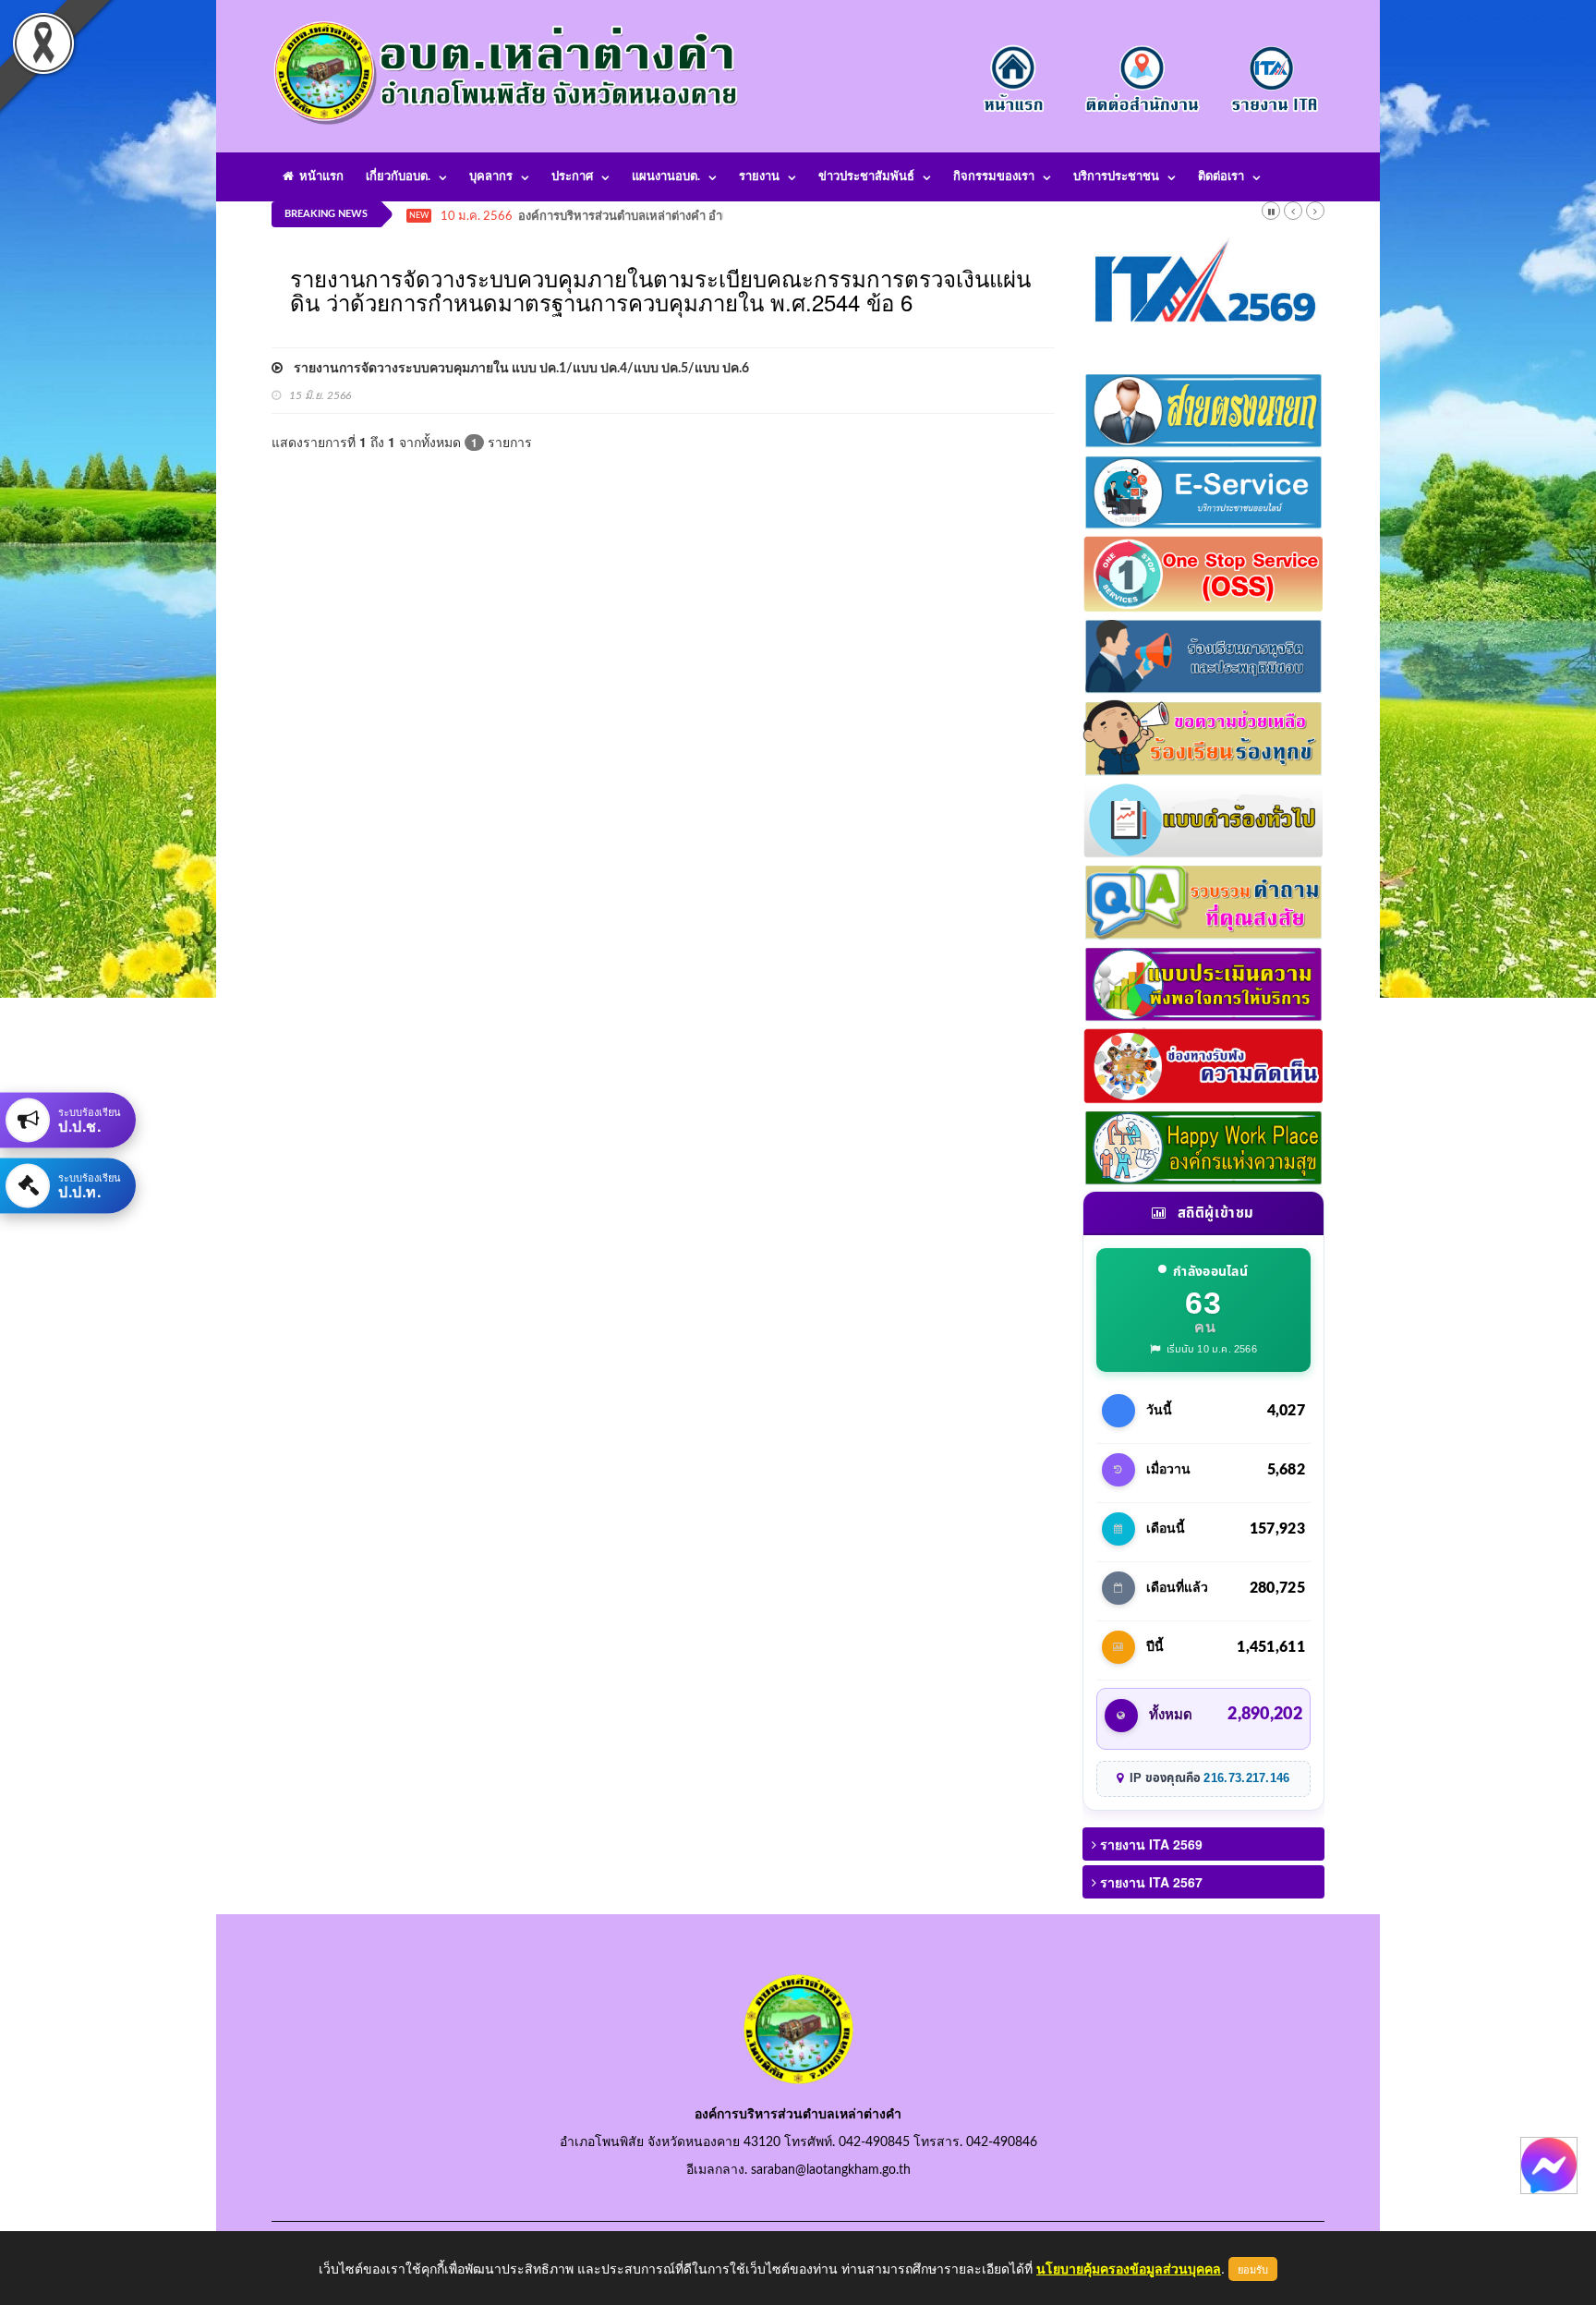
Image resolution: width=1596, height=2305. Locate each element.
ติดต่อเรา (1221, 177)
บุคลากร (491, 177)
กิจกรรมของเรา (994, 177)
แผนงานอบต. (666, 177)
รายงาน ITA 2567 (1149, 1882)
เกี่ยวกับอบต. (398, 177)
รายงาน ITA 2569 (1149, 1844)
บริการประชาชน (1116, 177)
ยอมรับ (1253, 2269)
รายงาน (759, 177)
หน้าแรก (319, 177)
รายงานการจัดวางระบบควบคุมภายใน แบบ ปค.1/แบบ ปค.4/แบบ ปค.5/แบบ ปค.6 (516, 369)
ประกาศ (572, 177)
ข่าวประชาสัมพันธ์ (866, 177)
